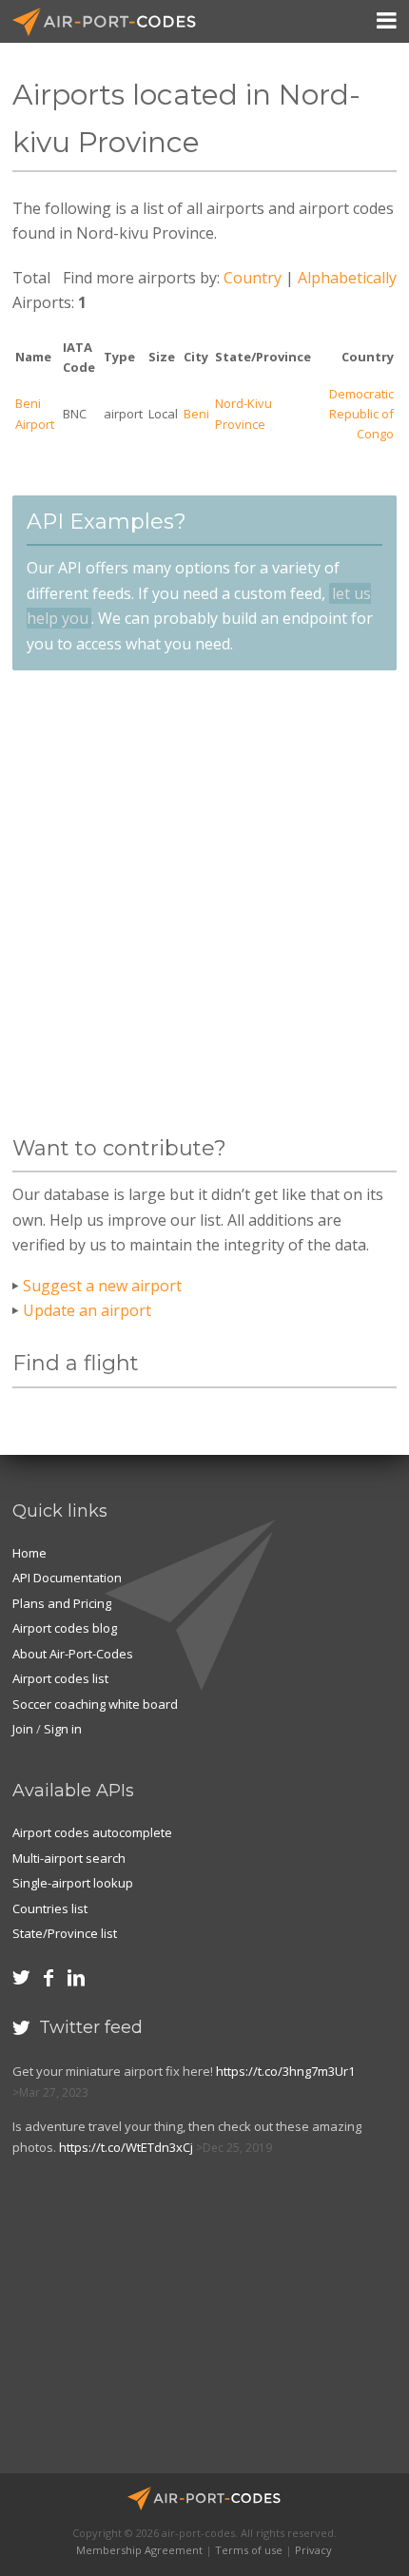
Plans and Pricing (62, 1603)
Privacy (313, 2550)
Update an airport (87, 1310)
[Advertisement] (204, 903)
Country (253, 278)
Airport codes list (60, 1678)
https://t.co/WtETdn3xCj (126, 2147)
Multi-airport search (69, 1858)
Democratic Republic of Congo (361, 414)
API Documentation (67, 1578)
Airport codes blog (65, 1628)
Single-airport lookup (73, 1883)
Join (23, 1729)
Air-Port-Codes (112, 22)
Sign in (63, 1729)
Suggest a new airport (102, 1286)
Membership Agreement (139, 2550)
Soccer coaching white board (95, 1704)
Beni (196, 414)
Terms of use (249, 2550)
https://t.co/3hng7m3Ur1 (285, 2071)
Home (29, 1553)
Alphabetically (347, 278)
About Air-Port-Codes (73, 1654)
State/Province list (65, 1933)
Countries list (50, 1908)
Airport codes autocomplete (92, 1832)
